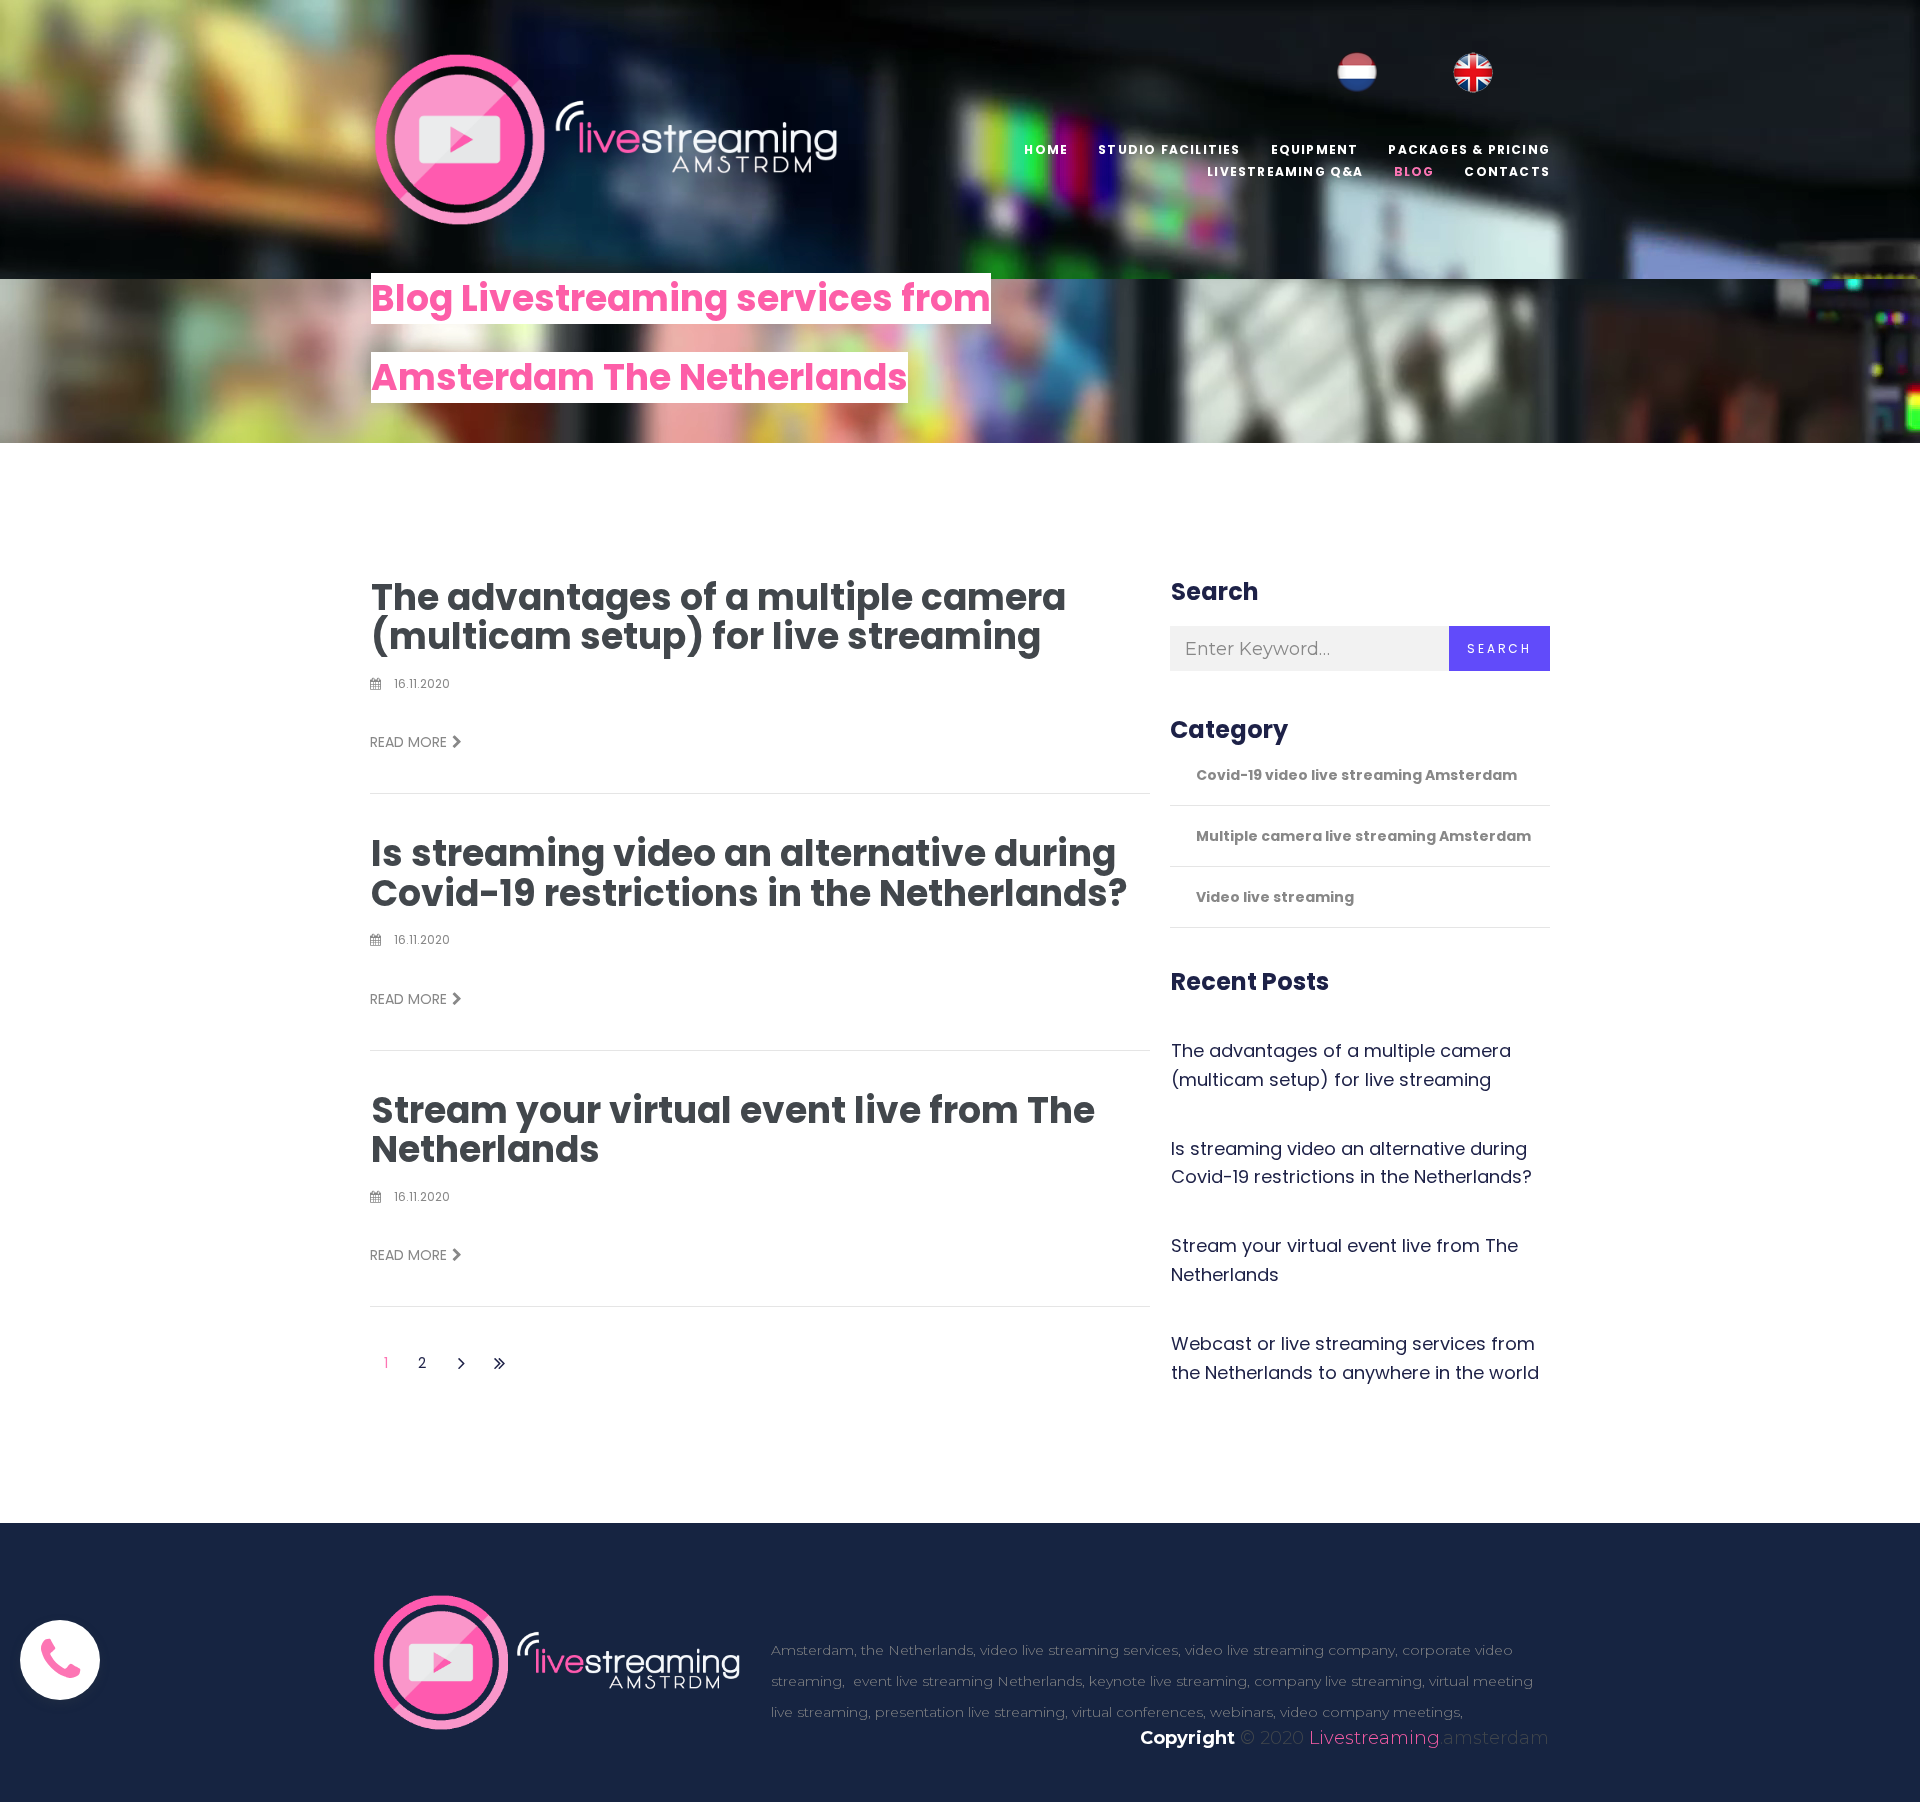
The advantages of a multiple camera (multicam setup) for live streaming (718, 617)
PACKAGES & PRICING (1469, 149)
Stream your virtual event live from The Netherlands (733, 1130)
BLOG (1414, 171)
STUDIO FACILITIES (1169, 149)
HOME (1046, 149)
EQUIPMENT (1315, 149)
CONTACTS (1507, 171)
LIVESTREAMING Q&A (1285, 171)
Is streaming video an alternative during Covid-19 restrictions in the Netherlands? (749, 873)
